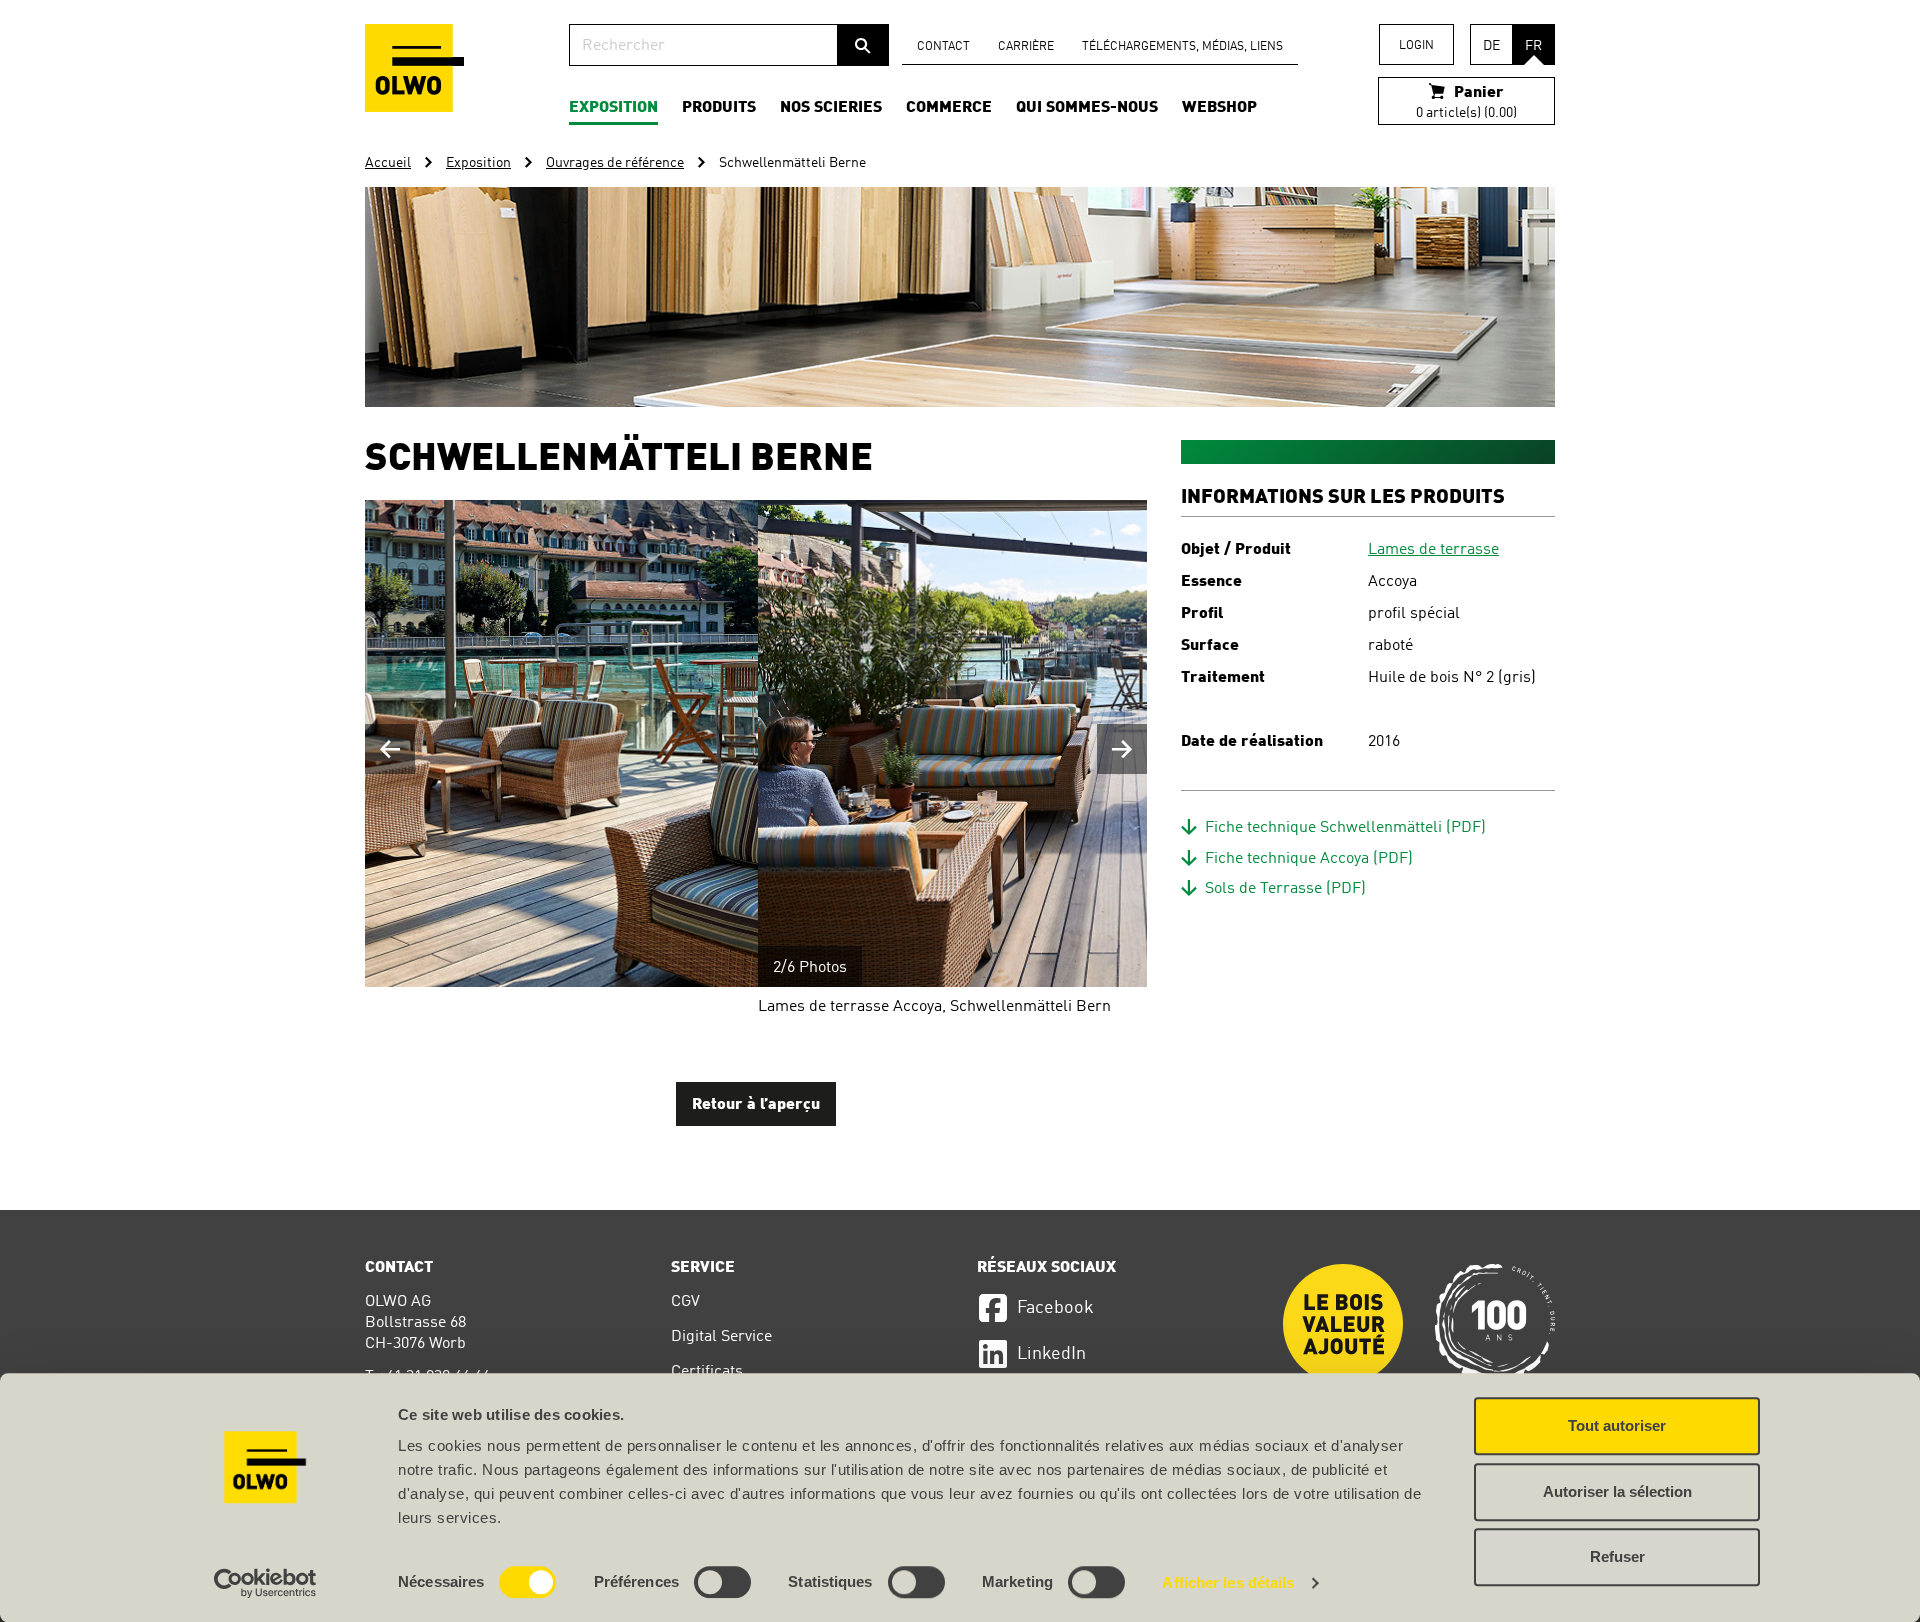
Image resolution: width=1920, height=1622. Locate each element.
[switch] (722, 1582)
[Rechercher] (863, 45)
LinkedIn (1051, 1354)
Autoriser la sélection (1617, 1491)
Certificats (707, 1372)
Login (1416, 46)
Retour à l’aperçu (756, 1105)
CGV (685, 1302)
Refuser (1617, 1556)
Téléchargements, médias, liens (1182, 47)
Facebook (1055, 1308)
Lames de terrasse (1433, 550)
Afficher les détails (1228, 1582)
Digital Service (721, 1337)
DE (1491, 46)
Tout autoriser (1617, 1425)
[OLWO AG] (414, 68)
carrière (1026, 47)
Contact (943, 47)
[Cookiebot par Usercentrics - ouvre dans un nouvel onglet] (265, 1583)
